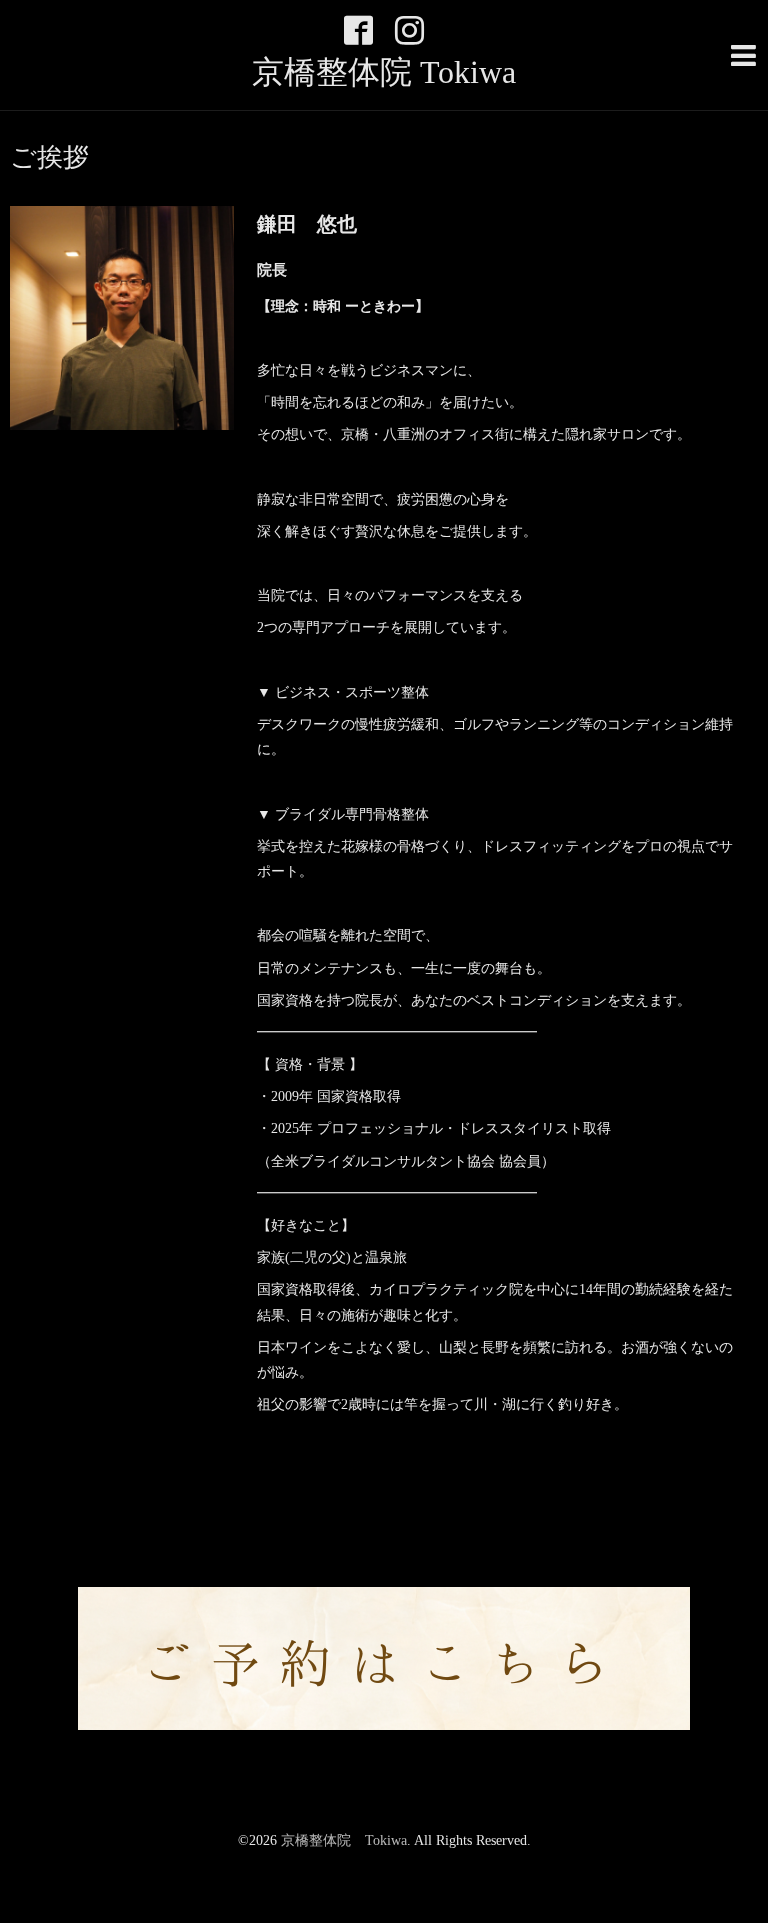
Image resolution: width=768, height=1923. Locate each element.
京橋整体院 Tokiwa (384, 72)
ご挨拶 (49, 158)
